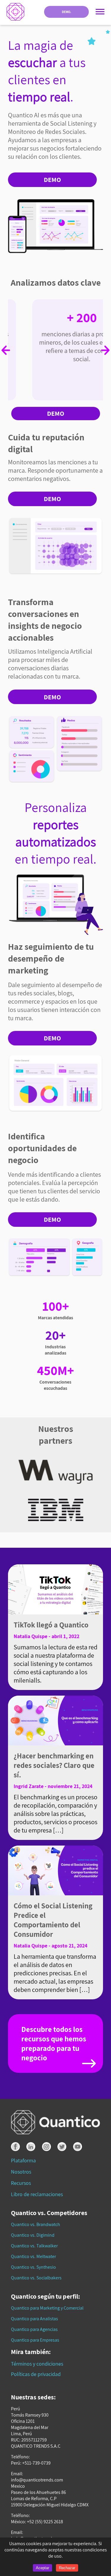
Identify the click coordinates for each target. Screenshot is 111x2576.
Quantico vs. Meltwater (33, 2256)
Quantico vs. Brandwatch (36, 2224)
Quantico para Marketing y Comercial (47, 2308)
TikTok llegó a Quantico (51, 1625)
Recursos (21, 2183)
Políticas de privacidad (36, 2374)
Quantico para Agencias (34, 2329)
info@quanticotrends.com (37, 2480)
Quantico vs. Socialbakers (36, 2278)
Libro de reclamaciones (37, 2194)
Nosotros (21, 2172)
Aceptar (42, 2568)
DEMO (52, 180)
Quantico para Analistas (34, 2319)
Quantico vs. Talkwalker (34, 2246)
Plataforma (23, 2160)
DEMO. (66, 12)
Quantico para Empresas (35, 2340)
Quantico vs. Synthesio (33, 2267)
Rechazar (67, 2568)
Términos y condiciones (37, 2364)
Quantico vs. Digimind (33, 2235)
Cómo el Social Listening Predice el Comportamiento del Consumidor (53, 1920)
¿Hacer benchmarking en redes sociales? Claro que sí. (54, 1765)
